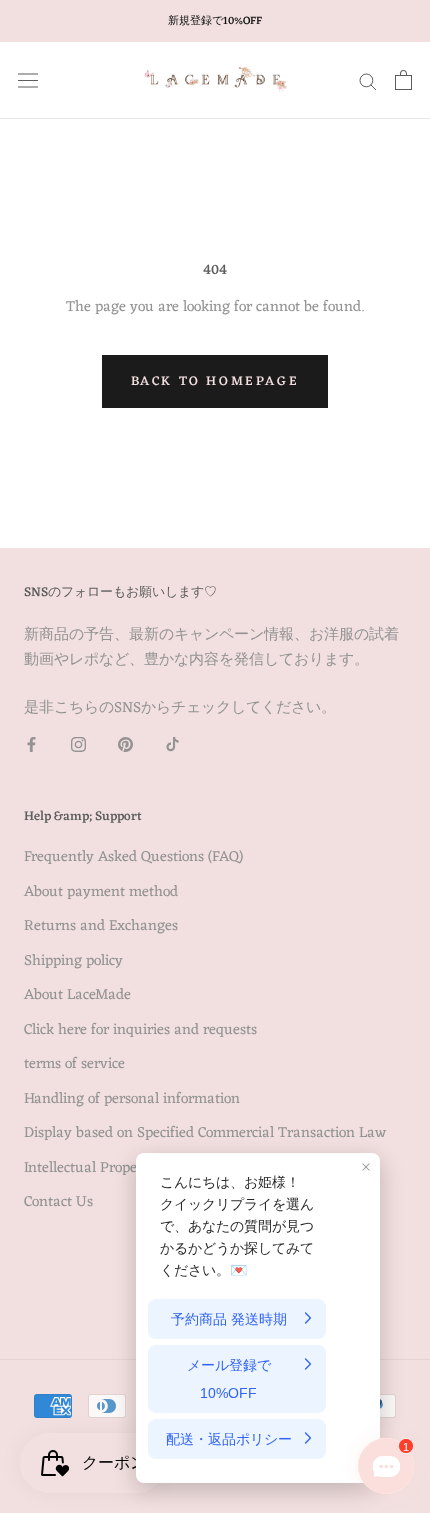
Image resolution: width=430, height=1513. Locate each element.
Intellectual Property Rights (113, 1169)
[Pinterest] (125, 745)
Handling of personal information (132, 1100)
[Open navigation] (28, 80)
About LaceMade (77, 996)
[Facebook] (31, 745)
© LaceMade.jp (215, 1292)
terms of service (74, 1065)
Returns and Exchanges (101, 927)
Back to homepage (215, 381)
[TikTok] (172, 745)
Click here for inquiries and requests (140, 1031)
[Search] (368, 80)
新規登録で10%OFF (215, 21)
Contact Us (58, 1203)
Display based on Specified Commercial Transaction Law (205, 1134)
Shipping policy (73, 962)
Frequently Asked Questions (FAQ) (133, 858)
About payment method (101, 893)
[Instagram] (78, 745)
